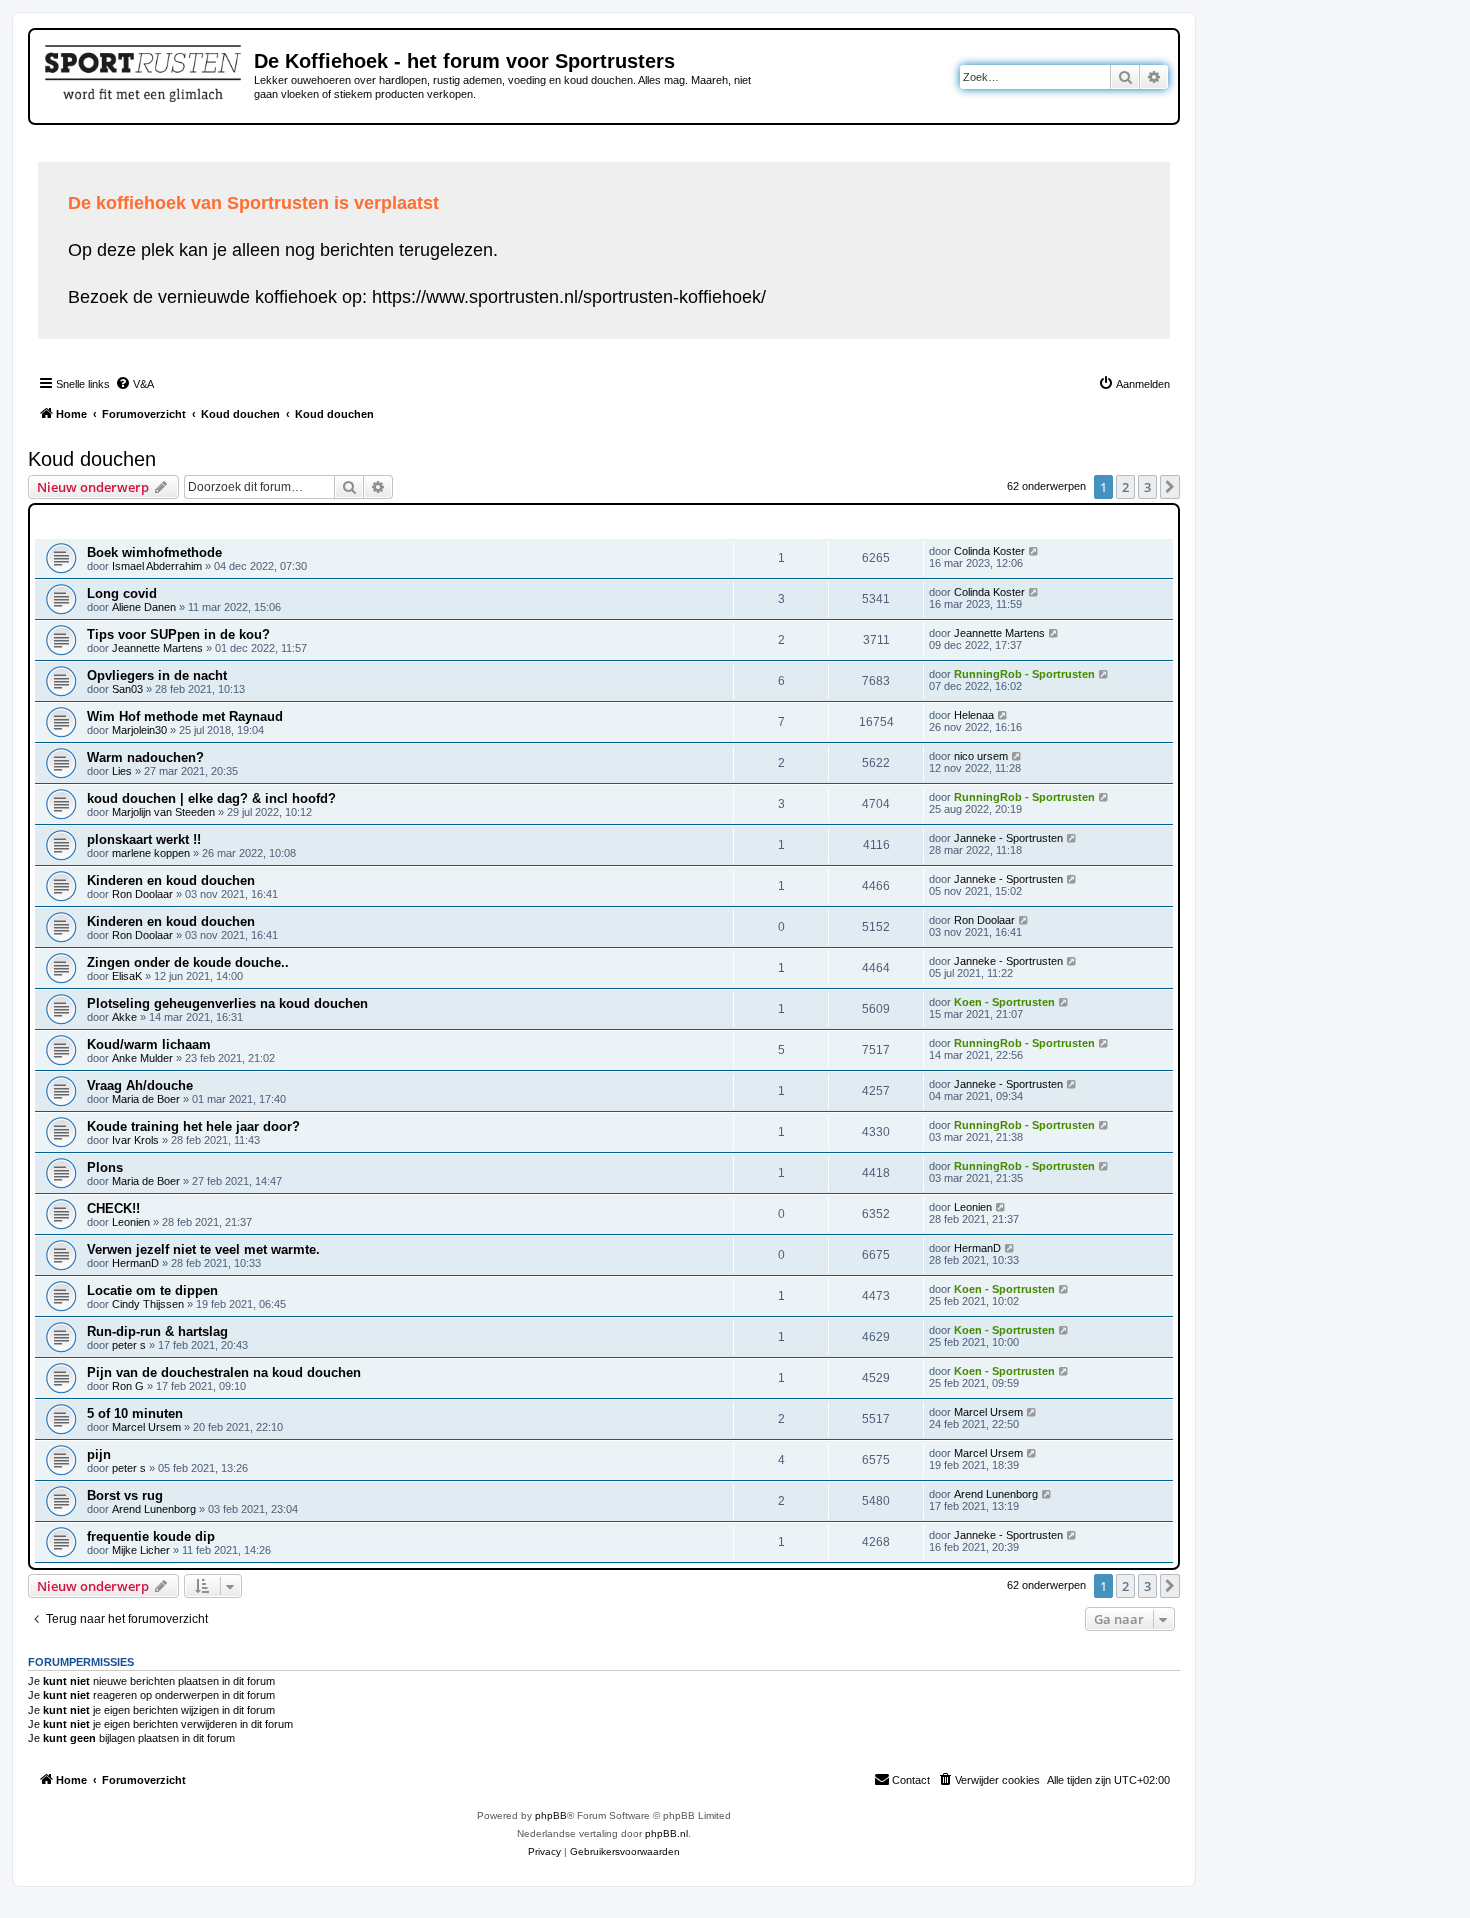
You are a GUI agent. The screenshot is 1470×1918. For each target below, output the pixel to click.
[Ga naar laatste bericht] (1034, 551)
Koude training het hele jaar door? (193, 1126)
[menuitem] (134, 384)
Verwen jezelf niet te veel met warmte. (203, 1249)
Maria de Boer (146, 1099)
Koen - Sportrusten (1004, 1002)
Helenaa (974, 715)
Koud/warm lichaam (149, 1044)
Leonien (131, 1222)
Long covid (122, 593)
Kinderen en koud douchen (171, 880)
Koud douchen (92, 459)
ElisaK (127, 976)
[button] (1170, 487)
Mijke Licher (141, 1550)
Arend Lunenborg (154, 1509)
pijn (99, 1454)
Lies (122, 771)
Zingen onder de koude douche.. (188, 962)
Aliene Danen (144, 607)
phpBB (551, 1815)
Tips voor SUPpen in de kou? (178, 634)
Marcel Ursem (146, 1427)
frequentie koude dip (151, 1536)
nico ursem (981, 756)
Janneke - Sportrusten (1008, 838)
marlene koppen (151, 853)
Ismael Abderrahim (157, 566)
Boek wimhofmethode (154, 552)
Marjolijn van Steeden (163, 812)
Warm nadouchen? (145, 757)
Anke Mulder (142, 1058)
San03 (127, 689)
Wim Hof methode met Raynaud (185, 716)
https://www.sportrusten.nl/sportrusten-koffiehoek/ (569, 297)
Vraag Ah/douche (140, 1085)
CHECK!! (113, 1208)
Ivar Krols (135, 1140)
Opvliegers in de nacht (157, 675)
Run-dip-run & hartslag (157, 1331)
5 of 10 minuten (135, 1413)
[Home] (144, 70)
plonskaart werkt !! (144, 839)
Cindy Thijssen (148, 1304)
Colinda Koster (989, 551)
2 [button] (1125, 487)
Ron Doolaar (142, 894)
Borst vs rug (125, 1495)
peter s (129, 1345)
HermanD (135, 1263)
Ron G (128, 1386)
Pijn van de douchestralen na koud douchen (224, 1372)
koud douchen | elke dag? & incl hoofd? (211, 798)
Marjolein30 (139, 730)
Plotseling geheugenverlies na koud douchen (227, 1003)
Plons (105, 1167)
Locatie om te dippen (152, 1290)
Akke (126, 1017)
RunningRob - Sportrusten (1024, 674)
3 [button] (1147, 487)
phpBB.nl (666, 1833)
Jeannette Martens (157, 648)
